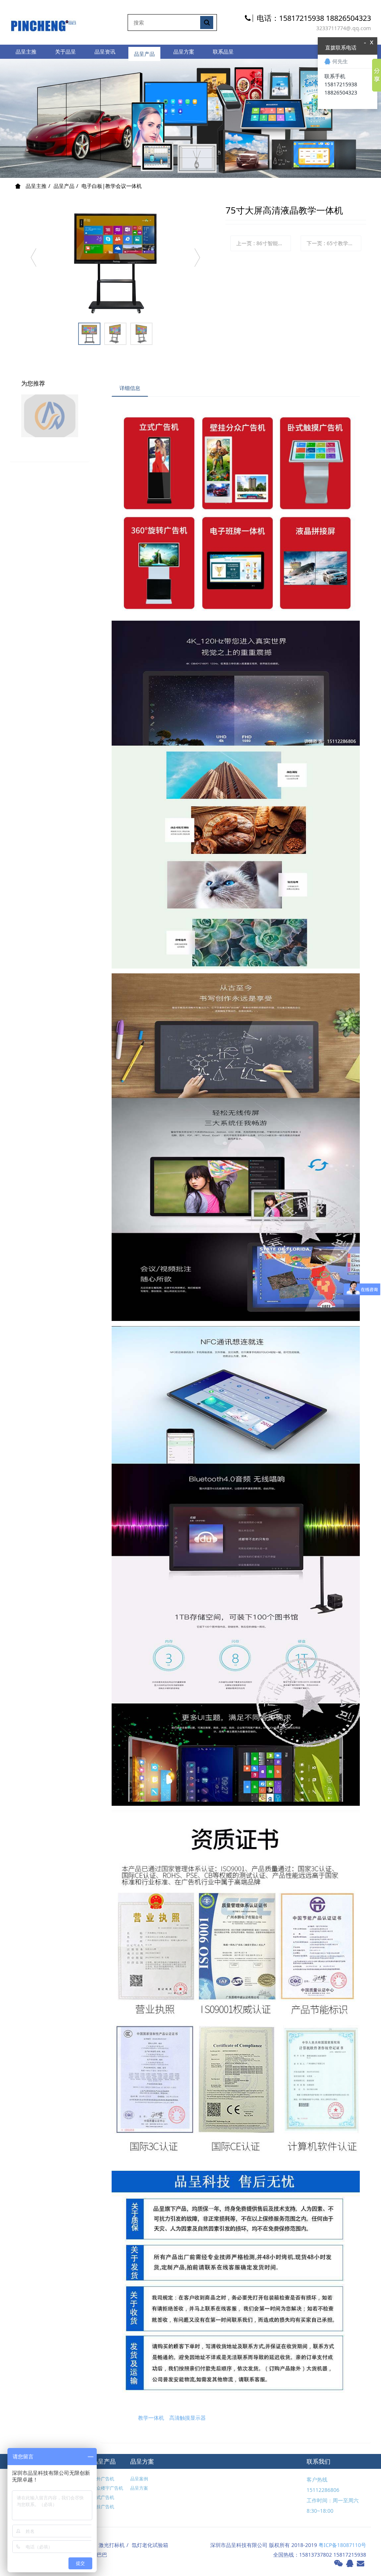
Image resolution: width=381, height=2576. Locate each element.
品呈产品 (144, 52)
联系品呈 (223, 52)
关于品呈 (65, 52)
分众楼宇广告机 (108, 2488)
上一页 (264, 243)
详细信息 (130, 388)
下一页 (334, 243)
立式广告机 (103, 2497)
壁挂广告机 (103, 2507)
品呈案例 (139, 2479)
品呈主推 (26, 52)
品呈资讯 (105, 52)
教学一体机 (151, 2418)
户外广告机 (103, 2479)
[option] (115, 261)
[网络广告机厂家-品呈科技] (44, 22)
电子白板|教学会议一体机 (112, 186)
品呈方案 (184, 52)
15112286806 (323, 2490)
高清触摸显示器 (188, 2418)
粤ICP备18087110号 (342, 2545)
